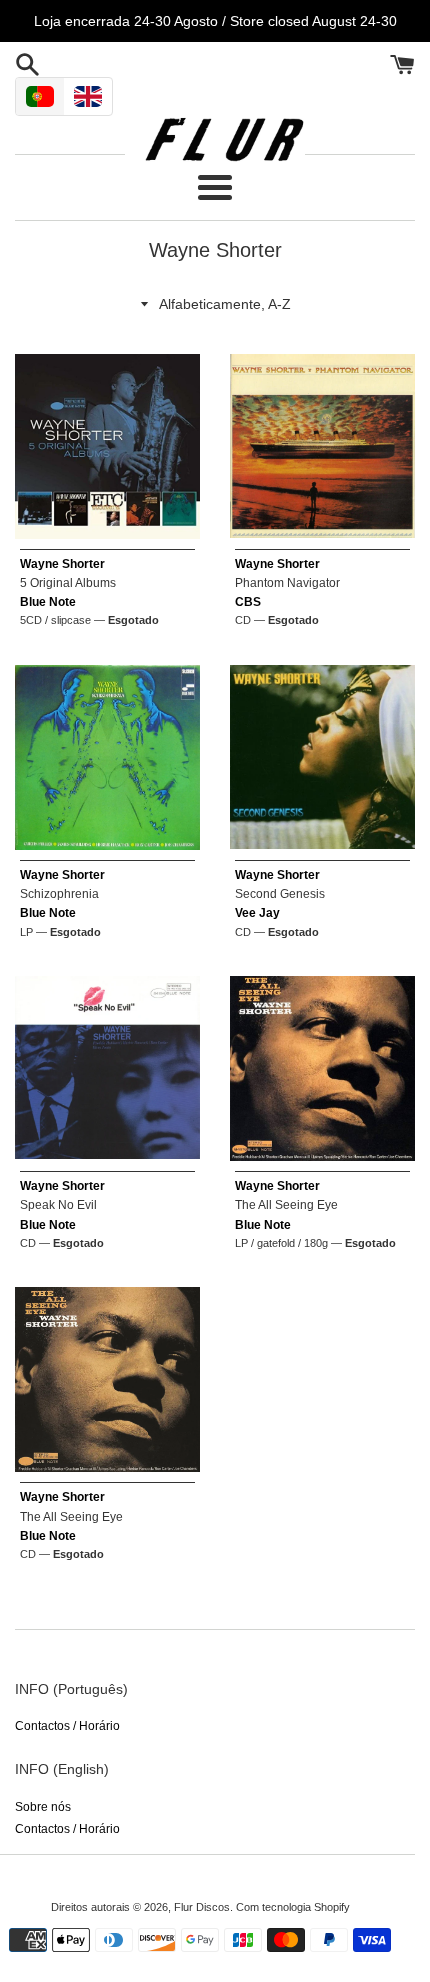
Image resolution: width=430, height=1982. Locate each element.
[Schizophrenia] (107, 757)
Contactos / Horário (67, 1726)
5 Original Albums (68, 583)
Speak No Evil (58, 1205)
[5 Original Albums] (107, 446)
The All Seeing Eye (286, 1205)
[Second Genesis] (322, 757)
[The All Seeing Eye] (322, 1068)
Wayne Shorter (62, 564)
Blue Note (48, 602)
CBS (248, 602)
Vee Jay (257, 913)
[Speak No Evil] (107, 1068)
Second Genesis (280, 894)
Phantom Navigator (287, 583)
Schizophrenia (59, 894)
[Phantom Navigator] (322, 446)
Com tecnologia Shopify (293, 1907)
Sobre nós (43, 1807)
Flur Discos (202, 1907)
